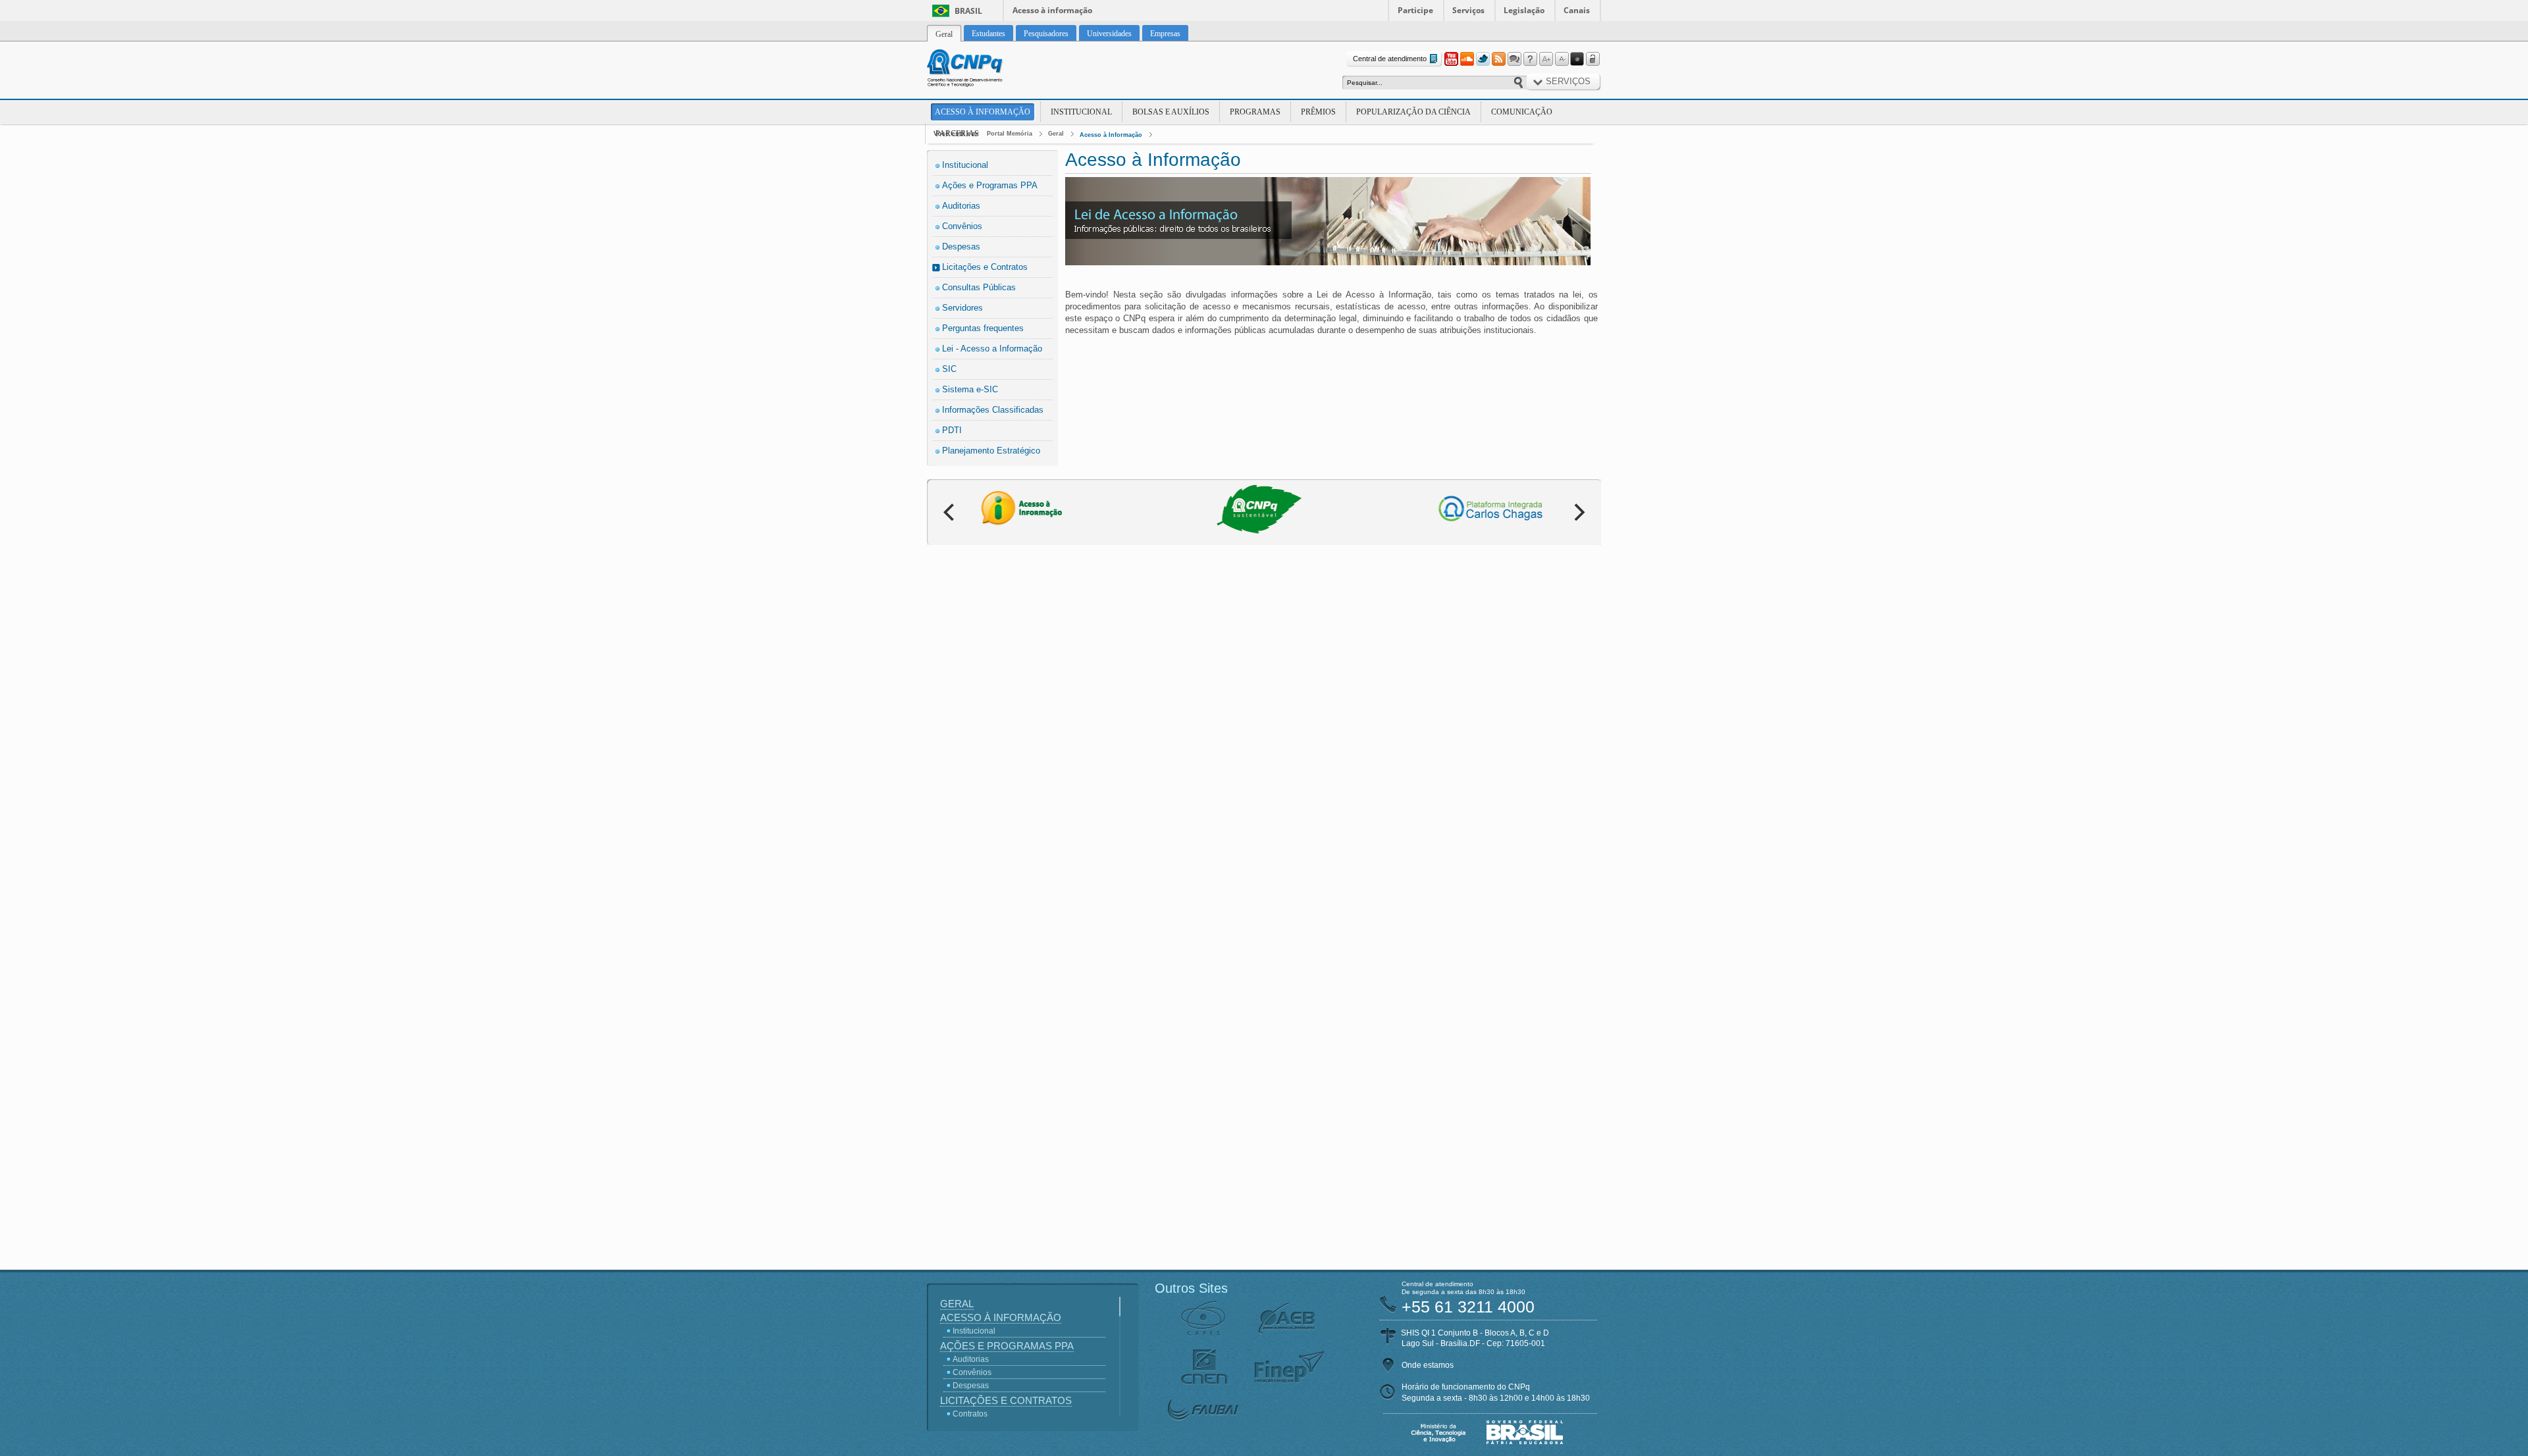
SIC (949, 369)
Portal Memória (1010, 134)
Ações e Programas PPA (990, 185)
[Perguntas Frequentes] (1530, 59)
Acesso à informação (1052, 10)
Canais (1577, 10)
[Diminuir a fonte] (1562, 59)
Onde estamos (1428, 1365)
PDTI (952, 430)
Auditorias (961, 206)
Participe (1415, 10)
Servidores (962, 308)
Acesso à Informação (983, 112)
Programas (1255, 112)
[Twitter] (1483, 59)
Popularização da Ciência (1413, 112)
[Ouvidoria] (1514, 59)
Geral (1056, 134)
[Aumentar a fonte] (1546, 59)
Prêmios (1318, 112)
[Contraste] (1577, 59)
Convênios (962, 226)
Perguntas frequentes (983, 328)
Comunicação (1522, 112)
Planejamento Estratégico (991, 451)
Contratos (970, 1414)
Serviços (1468, 10)
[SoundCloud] (1467, 59)
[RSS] (1498, 59)
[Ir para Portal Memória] (981, 70)
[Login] (1593, 59)
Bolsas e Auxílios (1171, 112)
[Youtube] (1451, 59)
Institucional (1081, 112)
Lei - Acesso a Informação (992, 349)
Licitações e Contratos (985, 267)
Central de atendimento (1390, 59)
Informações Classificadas (993, 410)
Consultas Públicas (979, 287)
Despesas (961, 247)
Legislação (1524, 10)
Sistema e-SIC (970, 389)
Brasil (968, 11)
